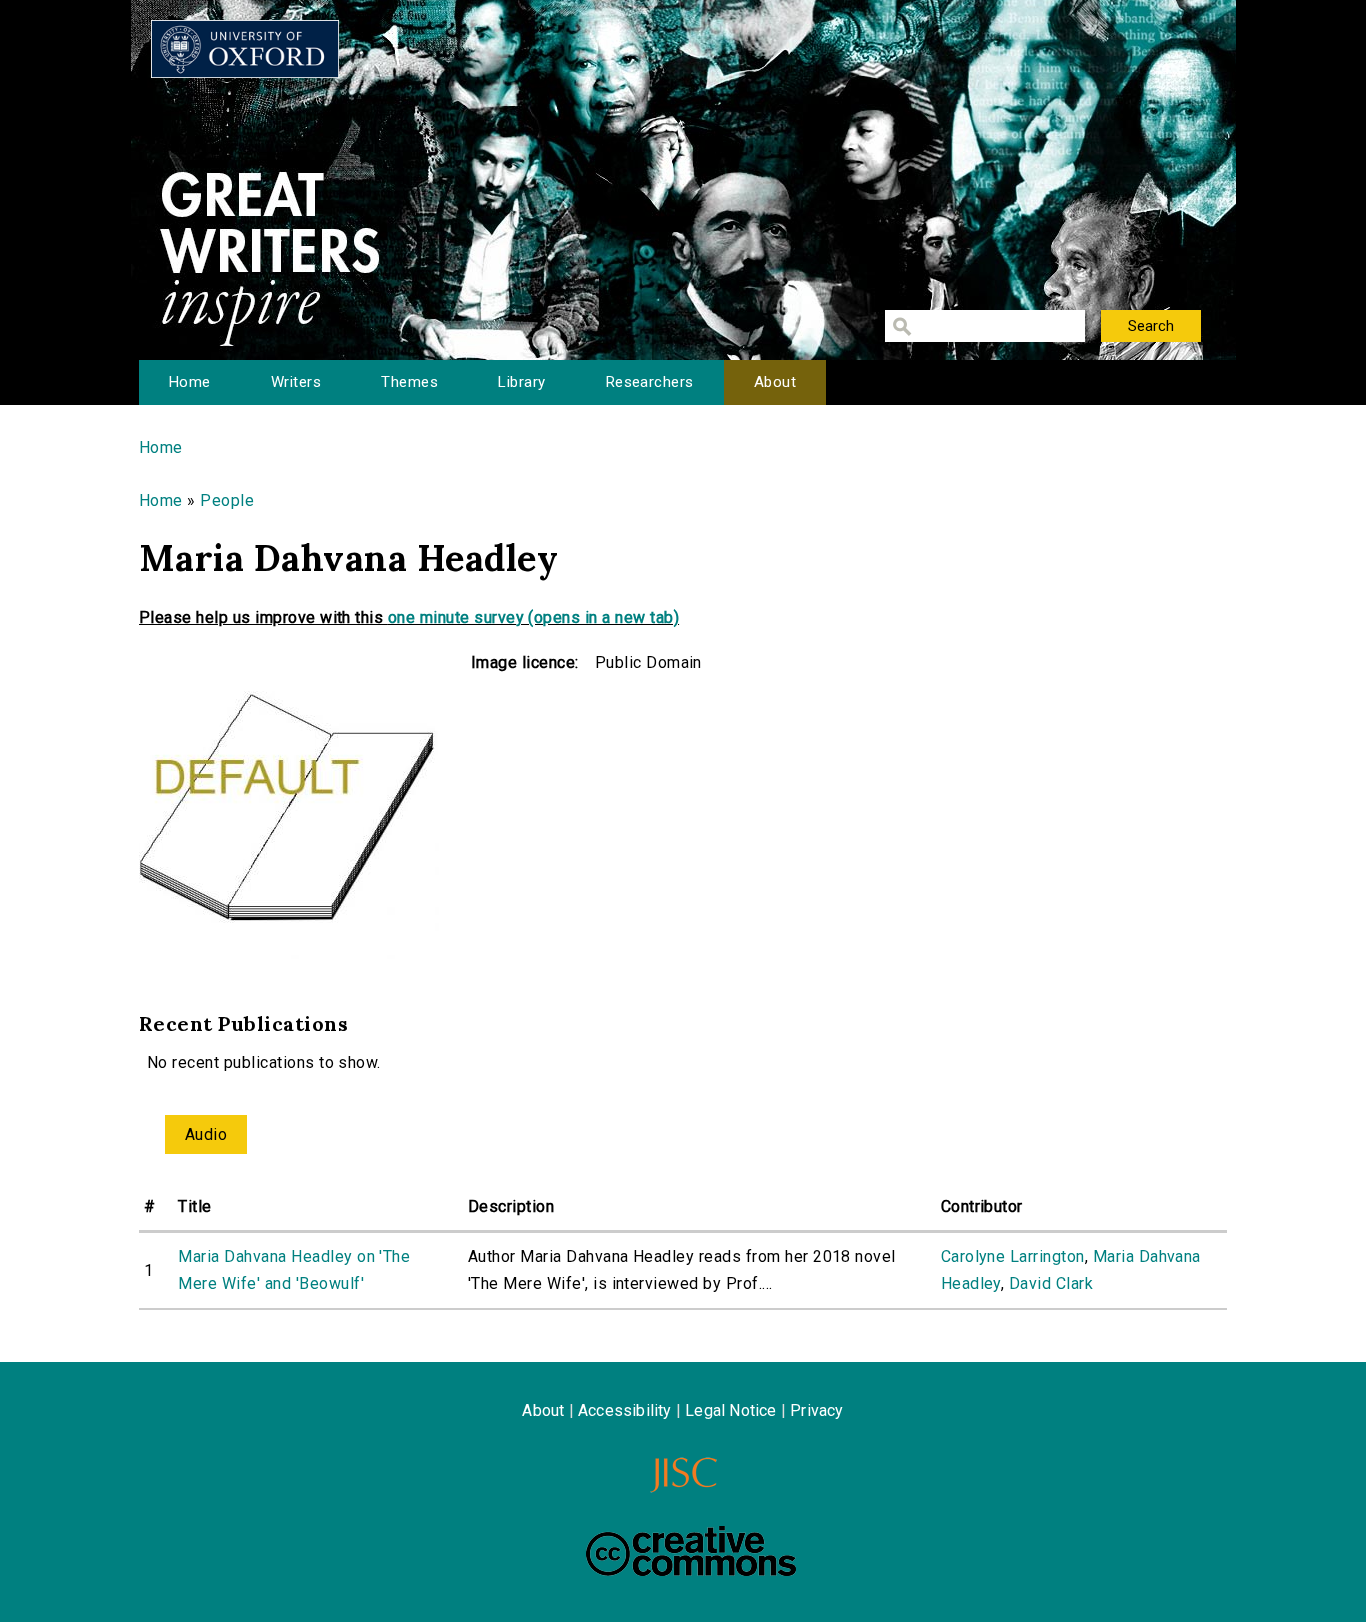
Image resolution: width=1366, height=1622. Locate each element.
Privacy (816, 1410)
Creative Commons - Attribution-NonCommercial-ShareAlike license (691, 1551)
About (775, 382)
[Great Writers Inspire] (245, 49)
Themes (409, 382)
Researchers (650, 382)
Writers (296, 382)
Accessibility (625, 1410)
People (227, 500)
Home (190, 382)
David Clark (1051, 1283)
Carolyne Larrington (1013, 1256)
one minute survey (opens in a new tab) (533, 617)
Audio (206, 1134)
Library (521, 382)
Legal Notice (730, 1410)
